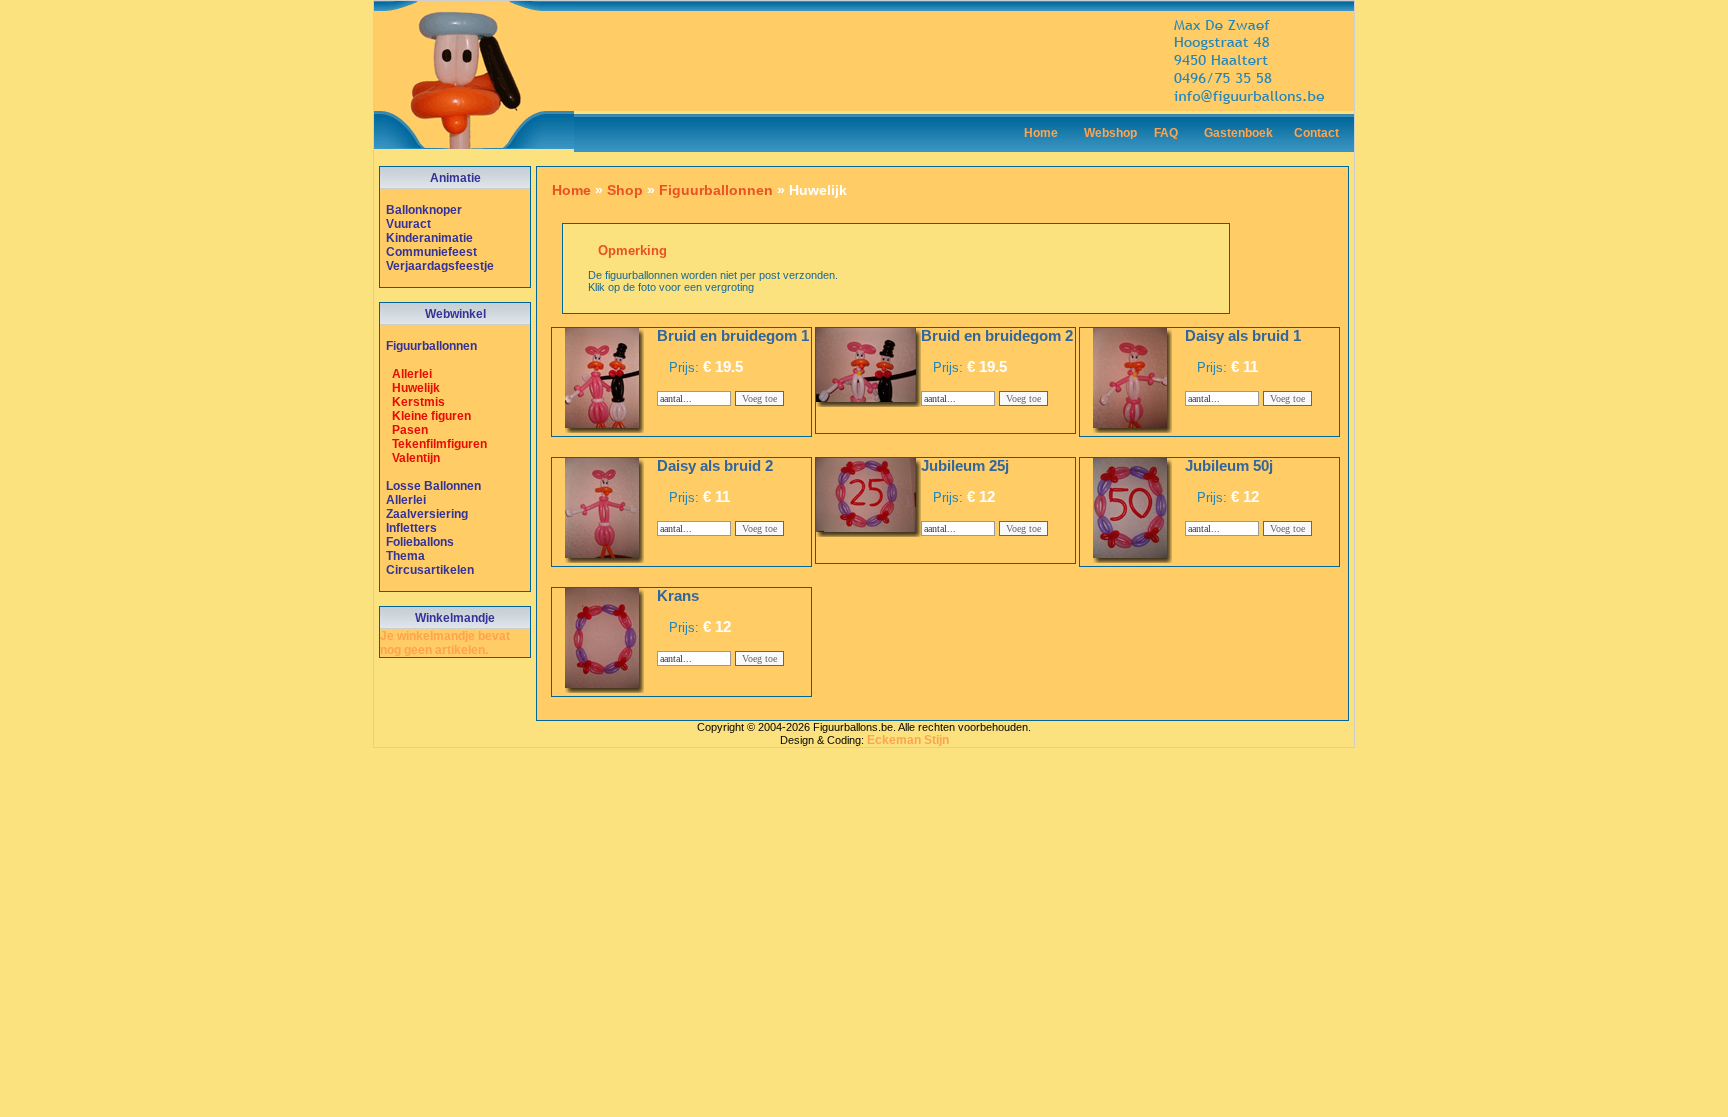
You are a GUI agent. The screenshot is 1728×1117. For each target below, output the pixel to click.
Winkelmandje (455, 618)
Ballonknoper (424, 210)
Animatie (455, 178)
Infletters (411, 528)
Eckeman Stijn (908, 740)
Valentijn (416, 458)
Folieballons (420, 542)
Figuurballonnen (431, 346)
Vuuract (408, 224)
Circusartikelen (430, 570)
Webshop (1110, 133)
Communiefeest (431, 252)
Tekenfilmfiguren (439, 444)
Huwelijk (416, 388)
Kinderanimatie (429, 238)
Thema (405, 556)
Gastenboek (1238, 133)
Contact (1316, 133)
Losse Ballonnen (433, 486)
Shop (625, 190)
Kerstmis (418, 402)
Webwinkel (455, 314)
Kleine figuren (431, 416)
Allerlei (412, 374)
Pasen (410, 430)
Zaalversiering (427, 514)
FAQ (1166, 133)
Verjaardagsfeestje (440, 266)
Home (1041, 133)
